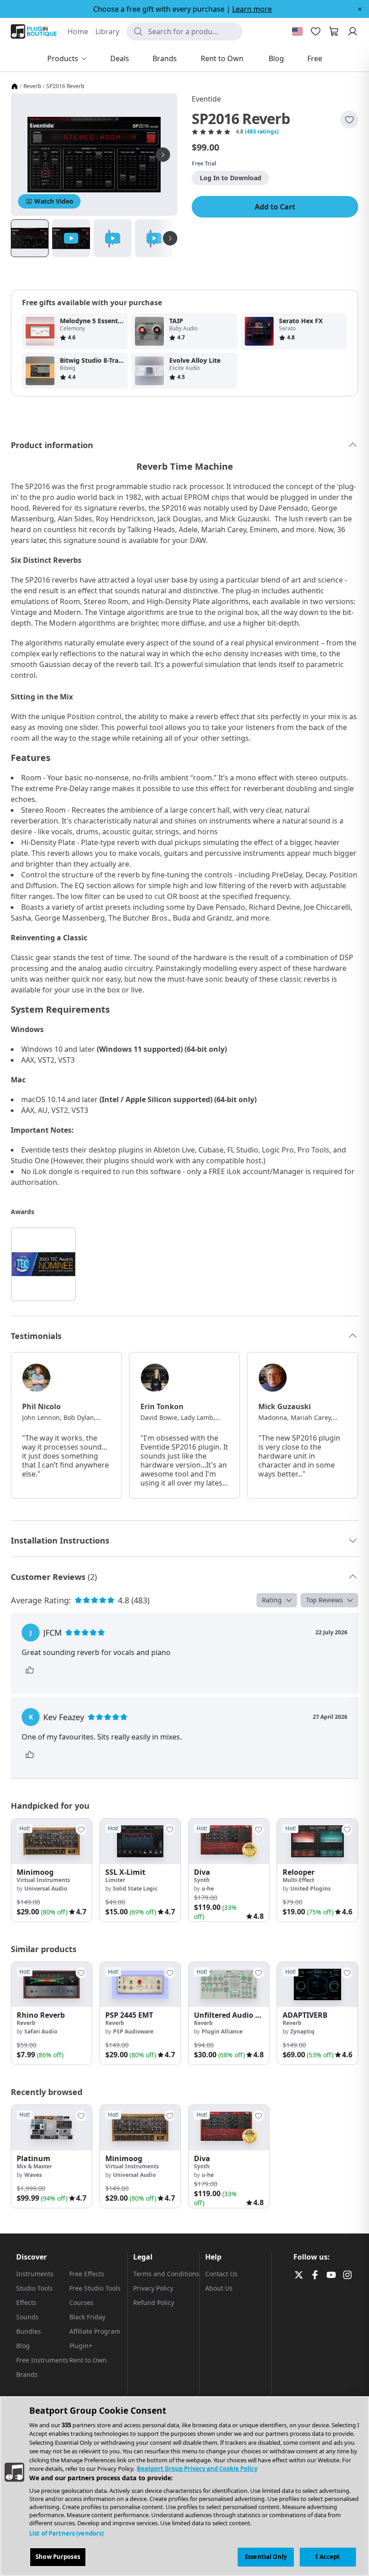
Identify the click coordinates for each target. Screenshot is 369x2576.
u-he (208, 1889)
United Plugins (310, 1889)
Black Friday (87, 2317)
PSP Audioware (133, 2031)
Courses (81, 2302)
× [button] (360, 9)
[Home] (14, 86)
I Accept (328, 2557)
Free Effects (87, 2274)
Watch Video (54, 201)
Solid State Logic (135, 1889)
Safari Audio (41, 2031)
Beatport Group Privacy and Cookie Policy (197, 2469)
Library (107, 31)
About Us (219, 2288)
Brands (27, 2374)
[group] (52, 1870)
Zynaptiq (302, 2031)
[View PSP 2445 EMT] (140, 1985)
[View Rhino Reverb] (52, 1985)
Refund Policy (154, 2302)
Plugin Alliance (222, 2031)
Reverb (32, 86)
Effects (26, 2302)
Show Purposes (58, 2557)
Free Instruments (42, 2360)
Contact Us (221, 2274)
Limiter (115, 1880)
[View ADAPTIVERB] (317, 1985)
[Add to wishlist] (349, 120)
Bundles (29, 2331)
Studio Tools (34, 2288)
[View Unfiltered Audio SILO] (229, 1985)
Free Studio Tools (95, 2288)
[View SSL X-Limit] (140, 1841)
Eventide (206, 99)
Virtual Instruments (43, 1880)
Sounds (27, 2317)
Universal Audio (46, 1889)
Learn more (252, 9)
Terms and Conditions (166, 2274)
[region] (184, 2486)
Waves (33, 2175)
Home (78, 31)
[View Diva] (229, 1841)
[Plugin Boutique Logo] (34, 31)
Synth (202, 1880)
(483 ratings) (262, 132)
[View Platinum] (52, 2128)
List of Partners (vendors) (66, 2533)
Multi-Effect (298, 1880)
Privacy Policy (153, 2288)
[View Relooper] (317, 1841)
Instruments (35, 2274)
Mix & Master (34, 2166)
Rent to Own (88, 2360)
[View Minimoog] (52, 1841)
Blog (23, 2346)
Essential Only (266, 2557)
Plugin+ (81, 2346)
